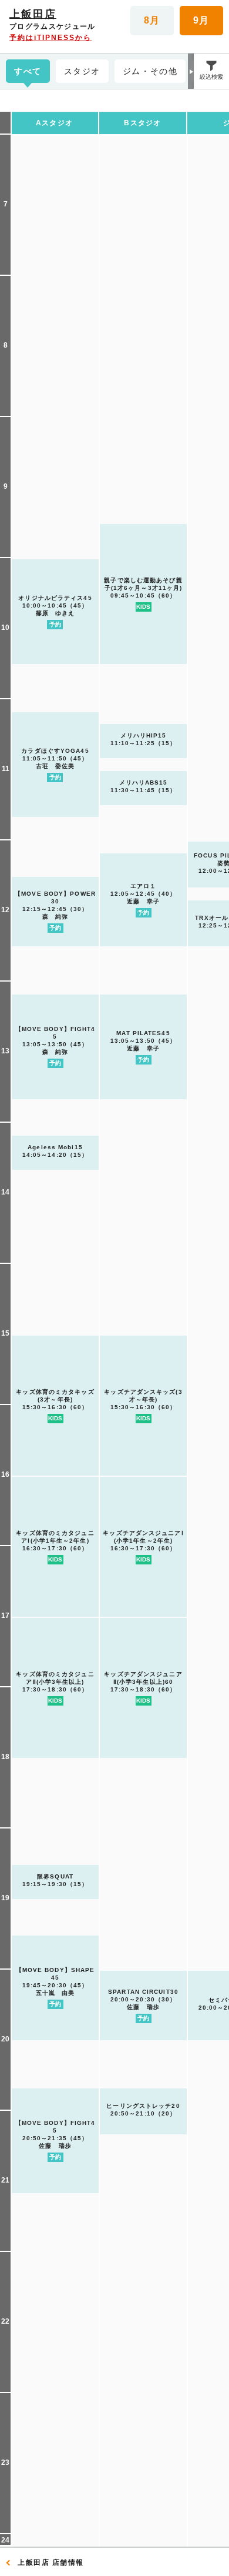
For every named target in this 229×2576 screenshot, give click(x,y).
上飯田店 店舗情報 (51, 2562)
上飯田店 (33, 14)
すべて (28, 71)
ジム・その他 (150, 71)
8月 (152, 20)
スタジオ (82, 71)
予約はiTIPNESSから (50, 38)
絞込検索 (211, 77)
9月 (202, 20)
